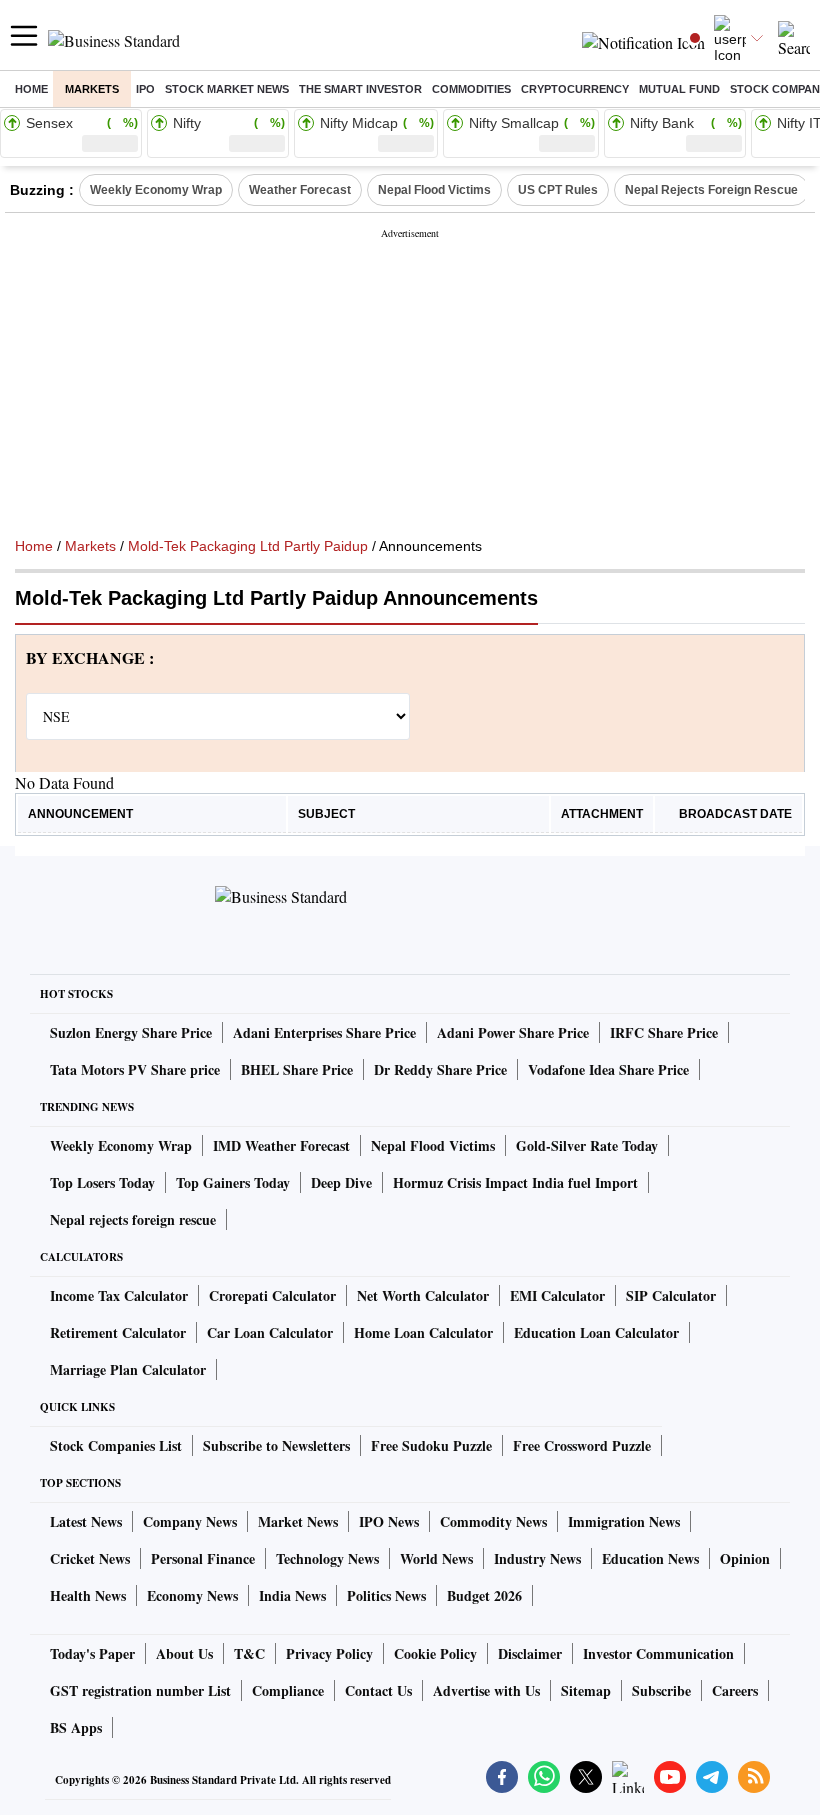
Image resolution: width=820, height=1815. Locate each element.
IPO (145, 89)
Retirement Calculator (118, 1332)
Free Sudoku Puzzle (431, 1445)
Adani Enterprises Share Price (324, 1032)
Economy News (192, 1595)
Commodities (471, 89)
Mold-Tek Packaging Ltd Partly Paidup (248, 546)
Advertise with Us (486, 1690)
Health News (88, 1595)
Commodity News (493, 1521)
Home (31, 89)
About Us (184, 1653)
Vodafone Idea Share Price (608, 1069)
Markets (92, 89)
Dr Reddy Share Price (440, 1069)
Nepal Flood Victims (434, 190)
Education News (650, 1558)
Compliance (288, 1690)
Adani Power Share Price (513, 1032)
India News (292, 1595)
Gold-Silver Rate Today (587, 1145)
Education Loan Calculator (596, 1332)
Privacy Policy (329, 1653)
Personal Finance (203, 1558)
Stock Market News (227, 89)
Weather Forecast (300, 190)
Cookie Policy (435, 1653)
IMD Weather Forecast (281, 1145)
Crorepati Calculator (272, 1295)
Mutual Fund (679, 89)
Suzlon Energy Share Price (131, 1032)
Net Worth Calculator (423, 1295)
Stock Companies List (116, 1445)
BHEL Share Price (297, 1069)
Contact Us (378, 1690)
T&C (249, 1653)
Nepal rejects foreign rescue (133, 1219)
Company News (190, 1521)
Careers (735, 1690)
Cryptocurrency (575, 89)
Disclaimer (530, 1653)
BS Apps (76, 1727)
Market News (298, 1521)
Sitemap (586, 1690)
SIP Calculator (671, 1295)
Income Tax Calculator (119, 1295)
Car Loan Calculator (270, 1332)
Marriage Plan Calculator (128, 1369)
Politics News (386, 1595)
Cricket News (90, 1558)
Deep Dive (341, 1182)
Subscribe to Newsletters (276, 1445)
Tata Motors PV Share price (135, 1069)
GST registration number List (140, 1690)
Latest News (86, 1521)
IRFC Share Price (664, 1032)
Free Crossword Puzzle (582, 1445)
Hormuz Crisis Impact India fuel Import (515, 1182)
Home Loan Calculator (423, 1332)
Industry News (537, 1558)
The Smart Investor (360, 89)
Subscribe (661, 1690)
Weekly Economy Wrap (156, 190)
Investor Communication (658, 1653)
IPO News (389, 1521)
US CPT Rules (558, 190)
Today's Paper (92, 1653)
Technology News (327, 1558)
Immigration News (624, 1521)
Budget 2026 (484, 1595)
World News (436, 1558)
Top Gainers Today (233, 1182)
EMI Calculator (557, 1295)
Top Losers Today (102, 1182)
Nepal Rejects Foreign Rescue (711, 190)
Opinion (745, 1558)
